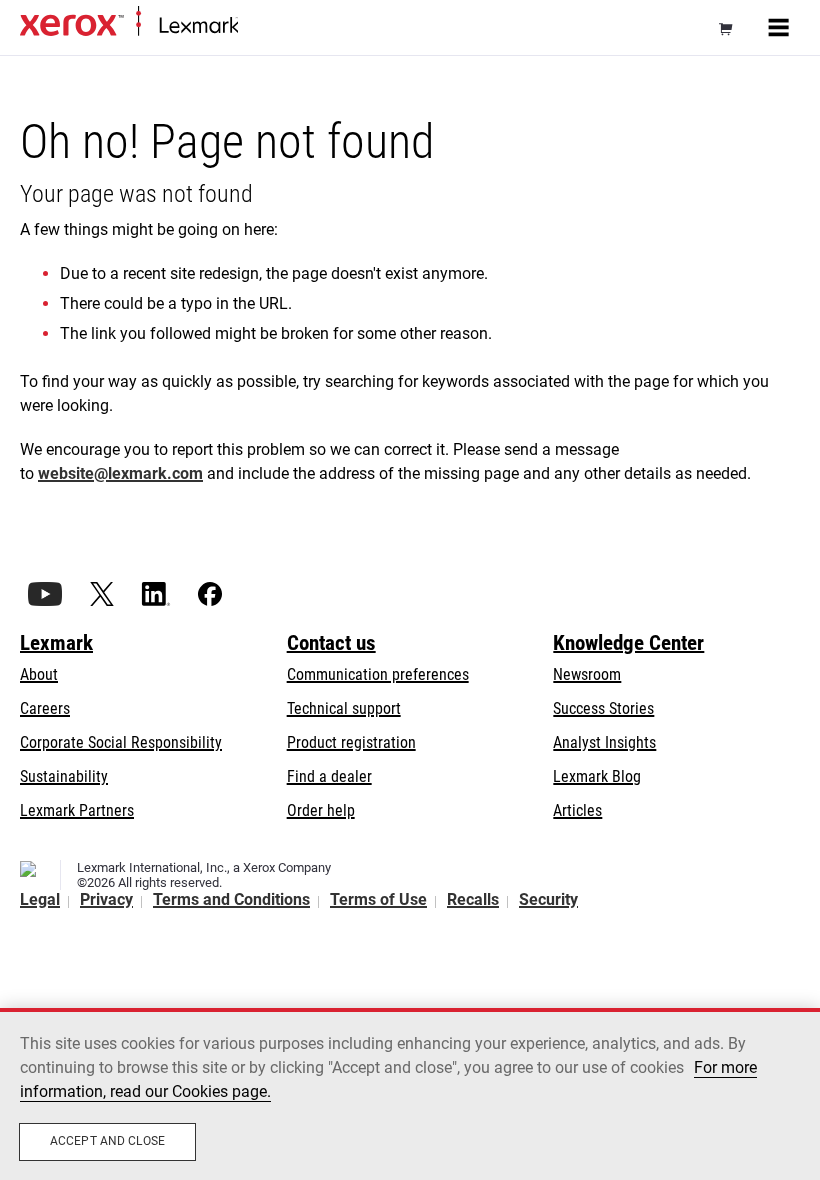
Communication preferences (378, 674)
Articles (577, 810)
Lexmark (56, 643)
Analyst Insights (604, 742)
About (39, 674)
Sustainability (64, 776)
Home (254, 26)
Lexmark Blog (597, 776)
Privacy (106, 899)
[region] (410, 1094)
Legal (40, 899)
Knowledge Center (628, 643)
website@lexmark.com (120, 473)
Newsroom (587, 674)
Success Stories (603, 708)
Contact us (331, 643)
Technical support (344, 708)
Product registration (351, 742)
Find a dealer (329, 776)
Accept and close (107, 1141)
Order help (321, 810)
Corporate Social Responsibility (121, 742)
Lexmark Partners (77, 810)
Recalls (473, 899)
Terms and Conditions (231, 899)
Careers (45, 708)
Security (548, 899)
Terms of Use (378, 899)
